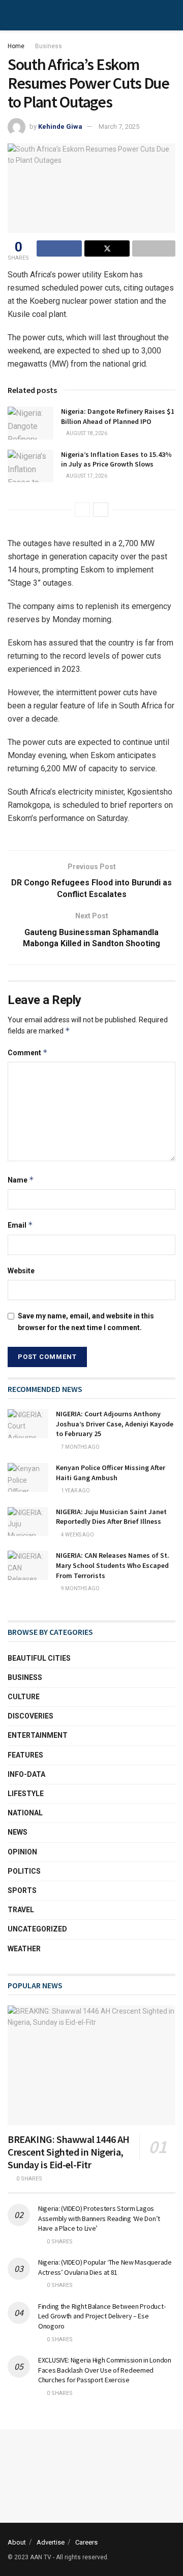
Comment (28, 1052)
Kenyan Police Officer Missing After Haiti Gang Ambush (111, 1473)
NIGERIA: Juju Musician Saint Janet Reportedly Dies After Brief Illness (111, 1517)
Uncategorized (37, 1929)
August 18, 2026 (86, 433)
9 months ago (80, 1588)
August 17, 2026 (86, 476)
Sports (22, 1890)
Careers (86, 2542)
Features (25, 1755)
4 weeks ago (77, 1535)
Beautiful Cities (39, 1658)
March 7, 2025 (119, 127)
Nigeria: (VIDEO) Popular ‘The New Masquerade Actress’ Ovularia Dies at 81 (105, 2267)
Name (21, 1180)
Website (21, 1271)
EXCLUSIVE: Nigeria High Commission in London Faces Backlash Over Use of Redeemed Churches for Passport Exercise (105, 2370)
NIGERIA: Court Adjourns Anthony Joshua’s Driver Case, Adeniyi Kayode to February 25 (115, 1424)
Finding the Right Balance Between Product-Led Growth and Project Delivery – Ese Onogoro (102, 2316)
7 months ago (80, 1447)
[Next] (101, 510)
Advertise (51, 2542)
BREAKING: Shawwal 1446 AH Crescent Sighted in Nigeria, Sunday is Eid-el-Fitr (69, 2152)
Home (16, 46)
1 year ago (75, 1491)
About (17, 2542)
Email (20, 1225)
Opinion (22, 1852)
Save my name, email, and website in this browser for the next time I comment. (86, 1321)
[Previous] (82, 510)
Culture (24, 1697)
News (18, 1832)
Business (49, 46)
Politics (24, 1871)
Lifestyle (26, 1794)
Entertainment (38, 1735)
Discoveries (30, 1716)
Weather (24, 1949)
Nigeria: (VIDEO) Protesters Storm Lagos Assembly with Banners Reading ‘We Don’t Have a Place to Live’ (99, 2218)
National (25, 1813)
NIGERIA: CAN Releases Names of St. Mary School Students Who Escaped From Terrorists (113, 1565)
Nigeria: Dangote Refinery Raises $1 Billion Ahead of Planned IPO (118, 416)
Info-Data (26, 1774)
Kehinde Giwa (60, 127)
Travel (21, 1910)
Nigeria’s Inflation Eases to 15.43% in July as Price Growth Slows (116, 459)
